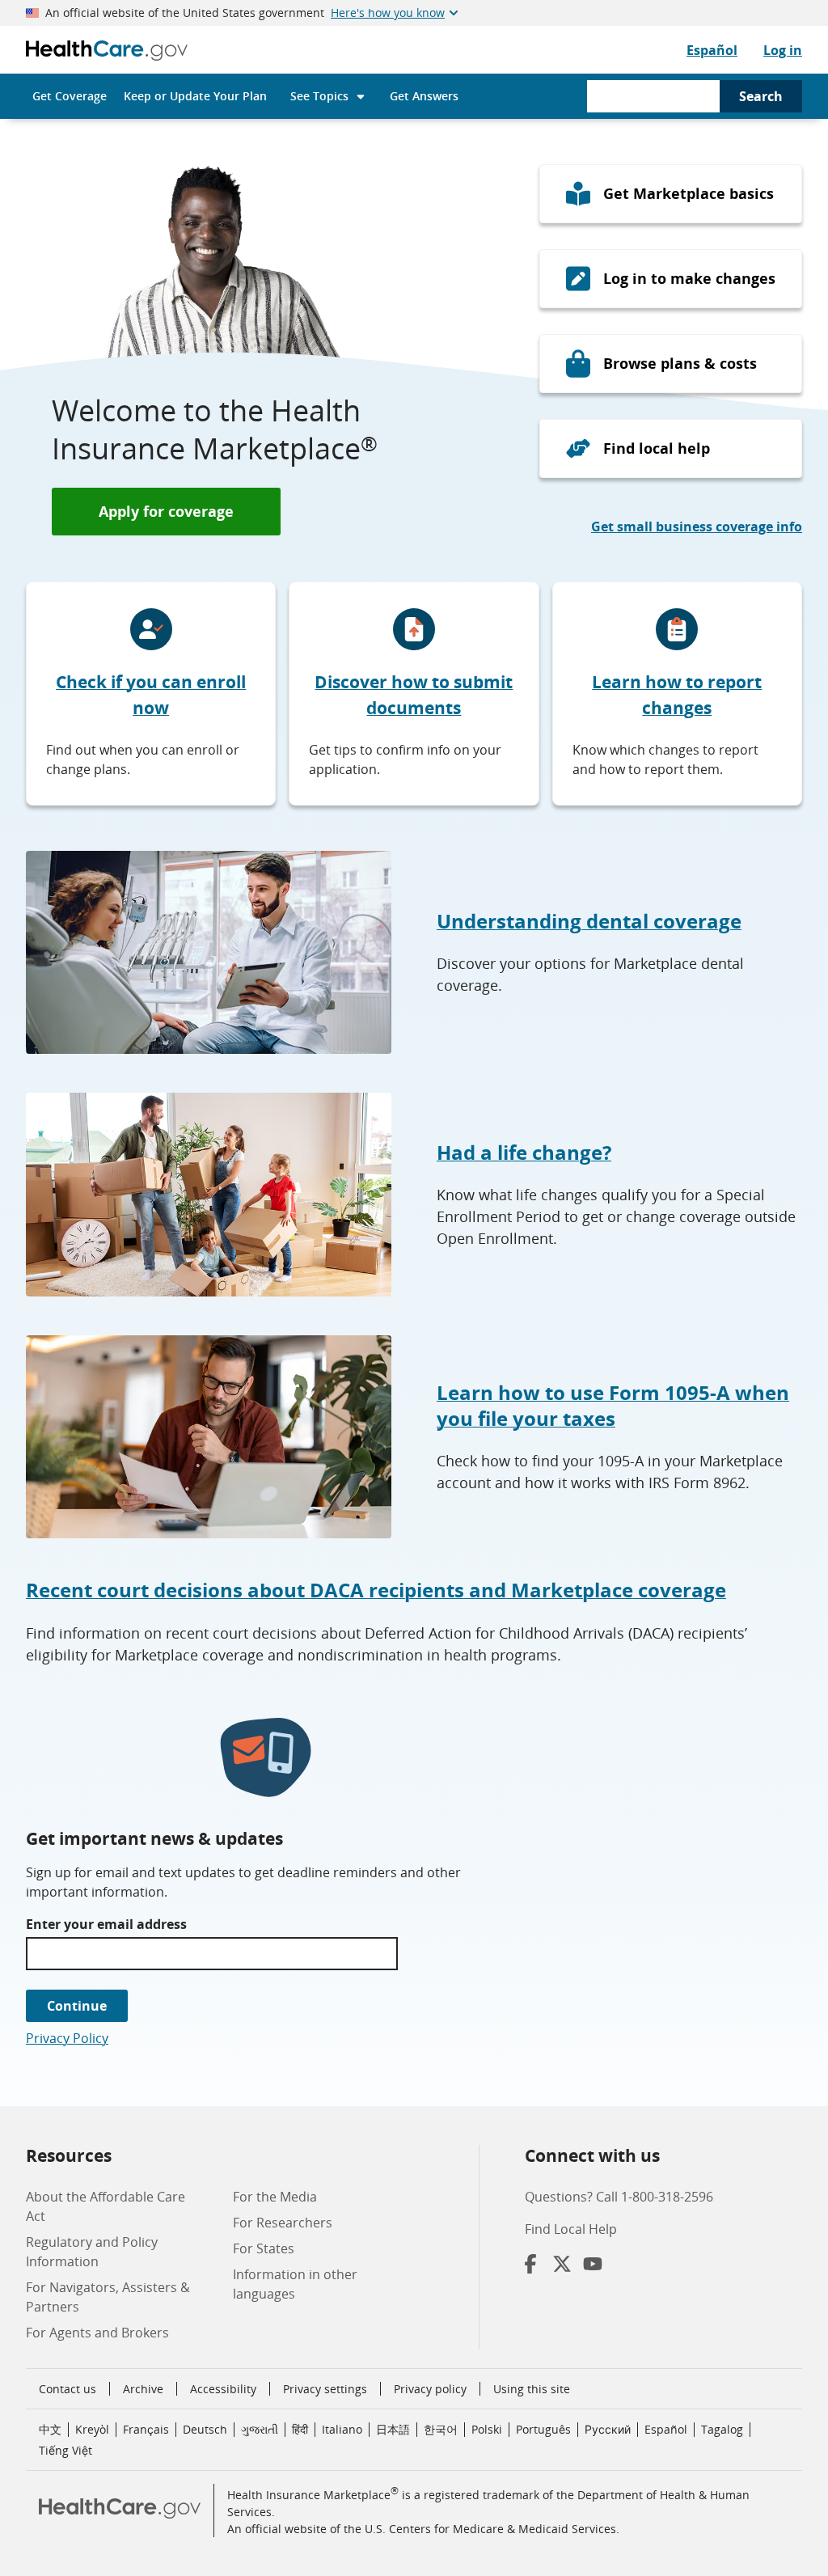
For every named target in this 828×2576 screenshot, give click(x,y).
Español (712, 50)
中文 (50, 2429)
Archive (143, 2389)
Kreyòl (92, 2429)
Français (146, 2429)
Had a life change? (524, 1152)
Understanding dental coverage (589, 921)
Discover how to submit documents (414, 695)
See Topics (319, 96)
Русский (608, 2429)
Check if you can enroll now (151, 695)
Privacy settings (325, 2389)
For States (264, 2248)
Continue (77, 2006)
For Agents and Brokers (97, 2333)
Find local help (657, 448)
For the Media (275, 2197)
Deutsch (205, 2429)
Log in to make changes (689, 278)
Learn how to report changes (677, 695)
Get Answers (424, 96)
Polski (487, 2429)
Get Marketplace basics (689, 193)
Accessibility (223, 2389)
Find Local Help (571, 2229)
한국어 (441, 2429)
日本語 (393, 2429)
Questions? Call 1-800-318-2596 (619, 2197)
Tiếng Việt (65, 2450)
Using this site (532, 2389)
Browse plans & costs (680, 363)
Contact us (68, 2389)
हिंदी (300, 2429)
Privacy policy (430, 2389)
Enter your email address (106, 1924)
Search (761, 96)
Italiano (342, 2429)
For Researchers (283, 2223)
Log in (783, 50)
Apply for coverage (166, 511)
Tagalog (722, 2429)
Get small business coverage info (697, 527)
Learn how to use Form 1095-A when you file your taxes (613, 1405)
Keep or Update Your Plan (195, 96)
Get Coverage (70, 96)
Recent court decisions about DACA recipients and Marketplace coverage (376, 1590)
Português (543, 2429)
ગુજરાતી (260, 2429)
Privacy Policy (67, 2038)
